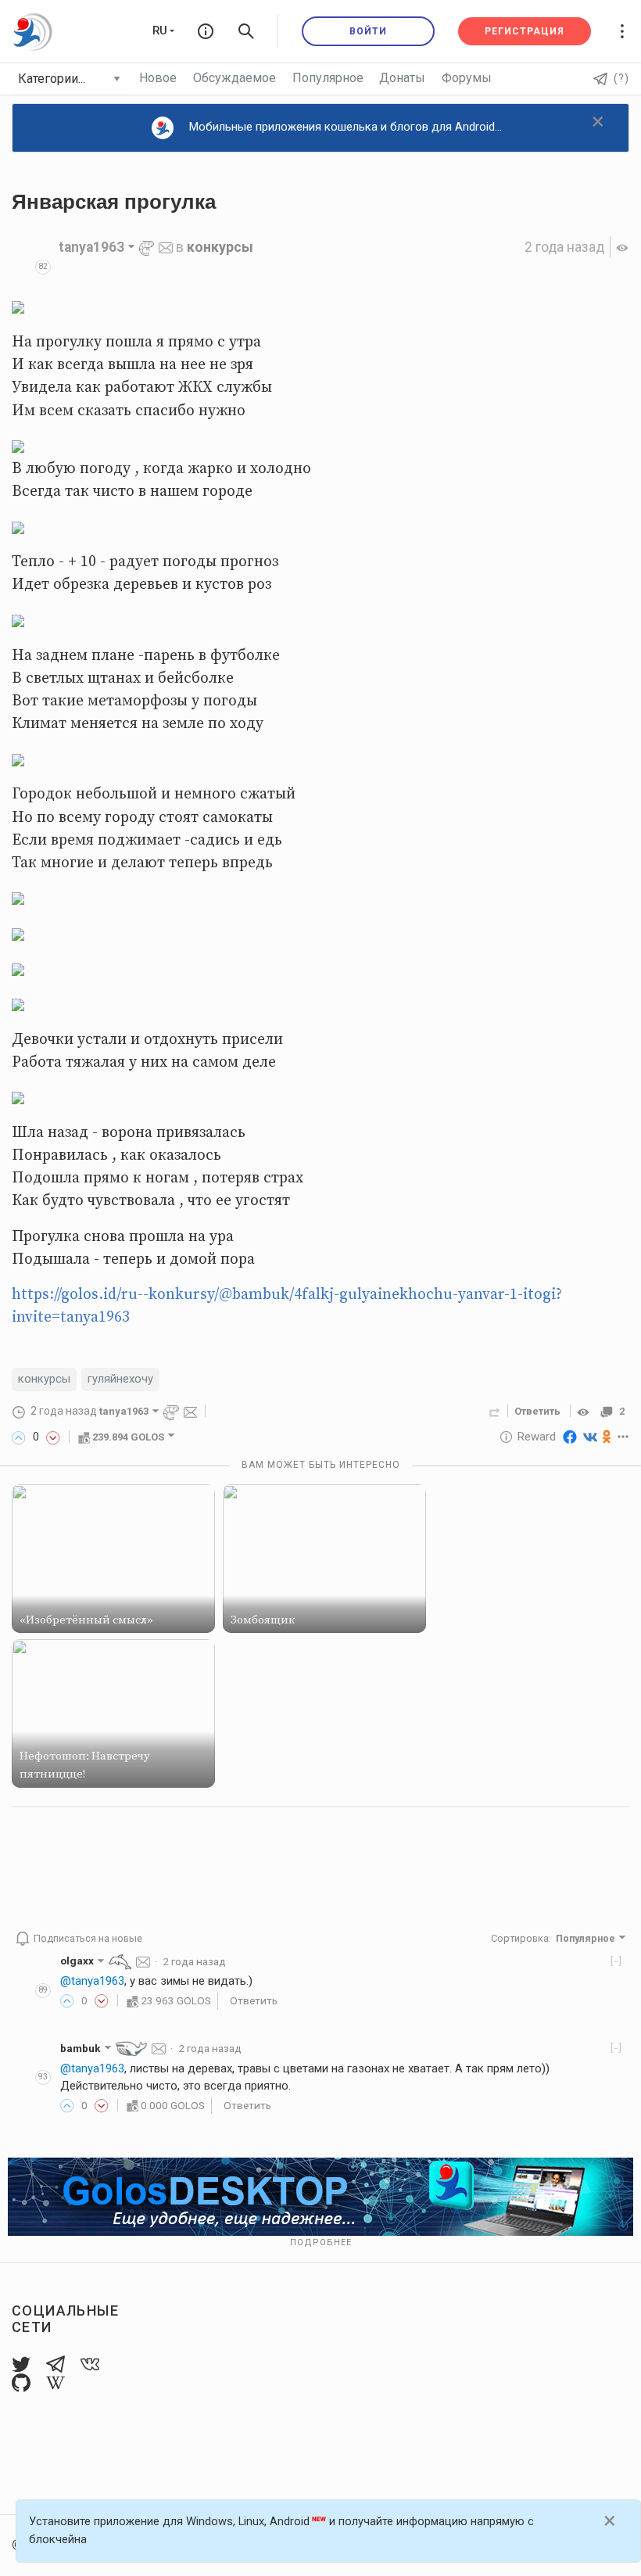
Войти (368, 31)
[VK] (590, 1437)
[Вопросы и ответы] (206, 31)
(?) (621, 78)
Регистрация (525, 31)
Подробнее (321, 2242)
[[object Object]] (585, 1411)
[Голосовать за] (19, 1437)
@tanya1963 (92, 1981)
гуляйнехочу (120, 1379)
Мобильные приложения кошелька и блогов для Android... (346, 127)
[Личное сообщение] (166, 247)
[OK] (607, 1437)
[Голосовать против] (53, 1437)
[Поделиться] (495, 1411)
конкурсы (220, 247)
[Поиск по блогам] (246, 31)
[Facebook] (570, 1437)
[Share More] (623, 1437)
